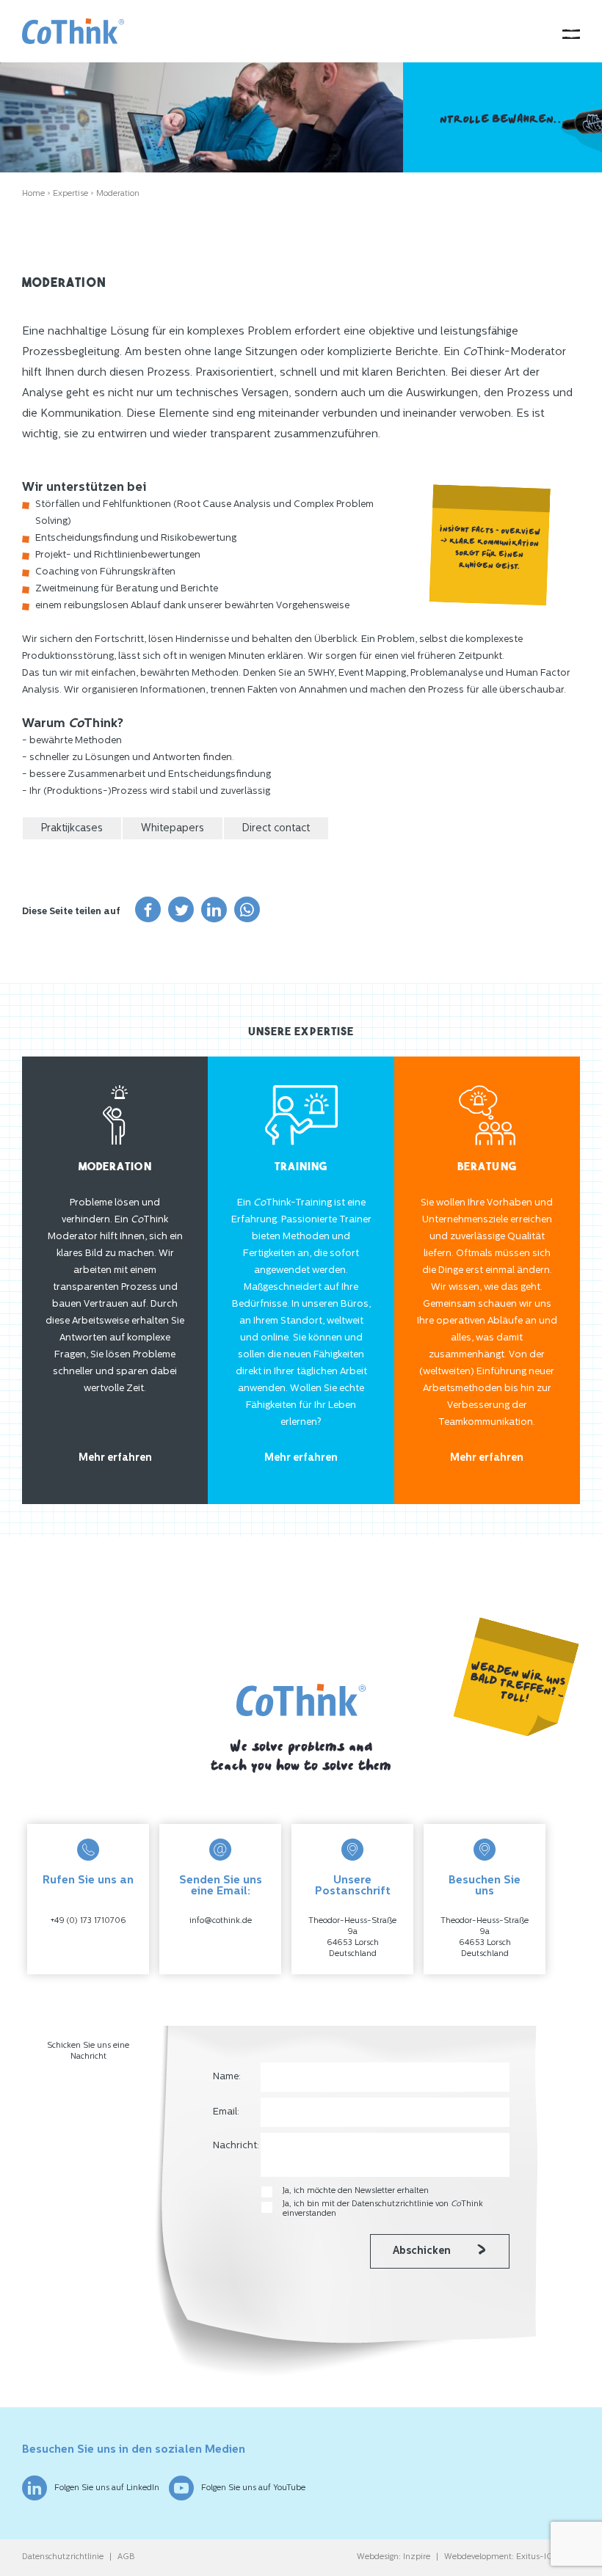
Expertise (70, 194)
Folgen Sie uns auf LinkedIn (107, 2488)
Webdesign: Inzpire (394, 2557)
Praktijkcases (72, 829)
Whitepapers (173, 829)
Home (33, 194)
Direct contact (276, 829)
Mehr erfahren (115, 1458)
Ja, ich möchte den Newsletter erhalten (356, 2191)
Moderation (118, 194)
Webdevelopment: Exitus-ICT (501, 2557)
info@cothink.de (221, 1921)
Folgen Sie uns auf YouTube (253, 2488)
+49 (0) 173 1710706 (88, 1921)
